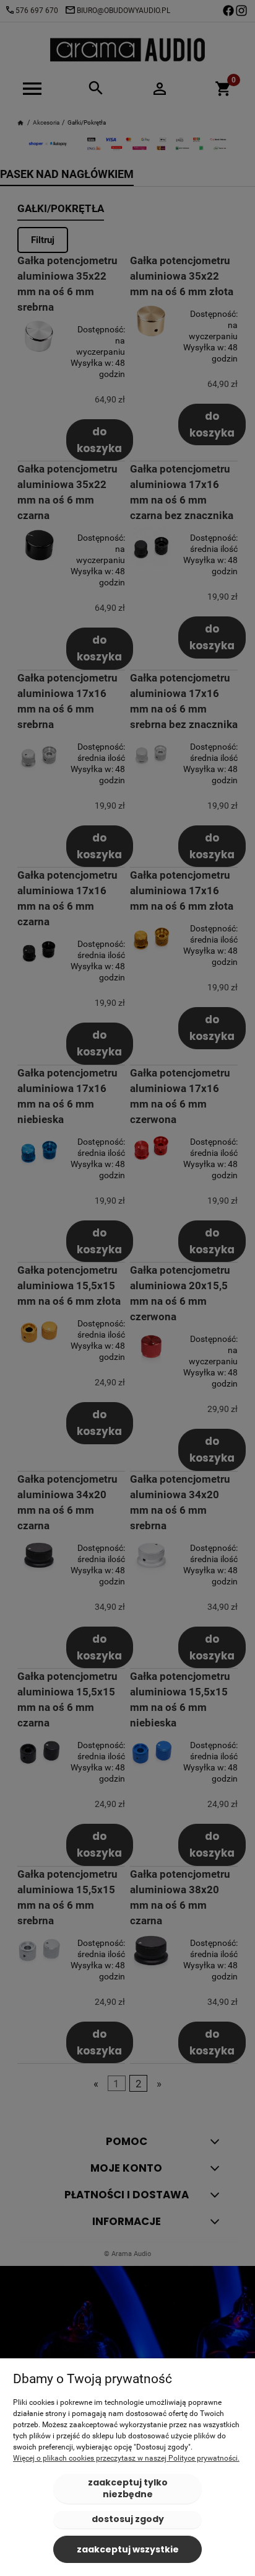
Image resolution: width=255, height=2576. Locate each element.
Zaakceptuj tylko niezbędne (128, 2488)
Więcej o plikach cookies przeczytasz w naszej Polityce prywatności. (126, 2458)
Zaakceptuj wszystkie (128, 2549)
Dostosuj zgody (128, 2519)
